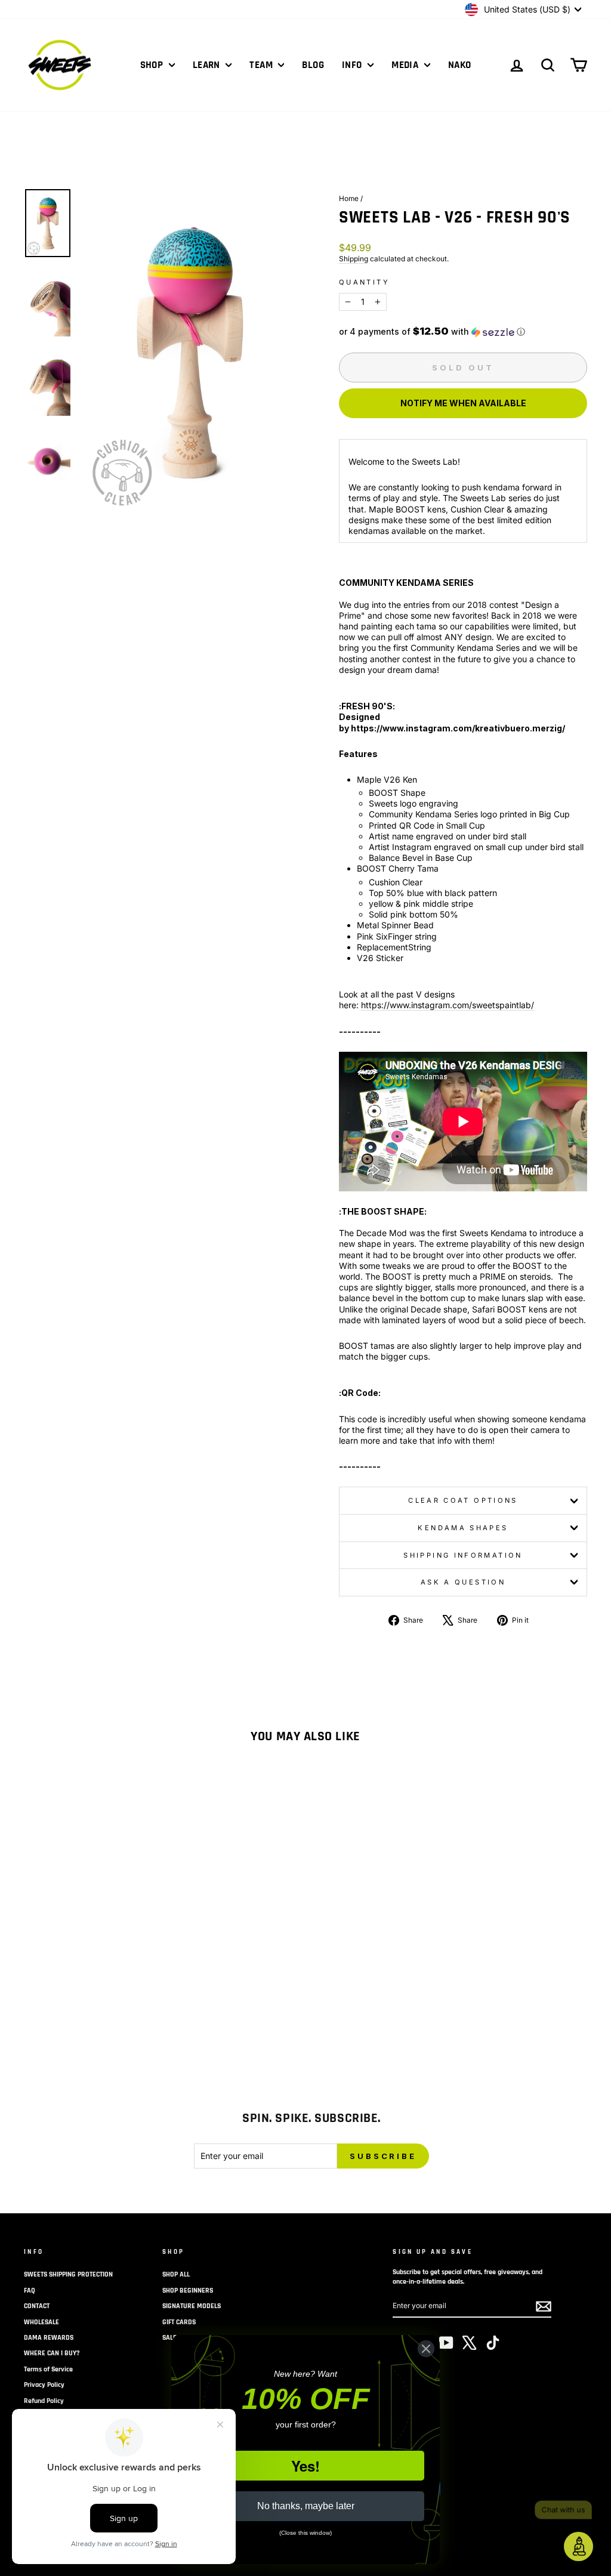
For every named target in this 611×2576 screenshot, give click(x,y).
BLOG (313, 65)
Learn (208, 65)
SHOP (153, 65)
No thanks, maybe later (306, 2506)
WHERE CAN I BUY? (52, 2353)
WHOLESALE (41, 2322)
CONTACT (37, 2306)
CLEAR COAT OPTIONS (463, 1500)
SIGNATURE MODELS (192, 2306)
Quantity (364, 282)
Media (406, 65)
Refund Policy (44, 2401)
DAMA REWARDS (49, 2338)
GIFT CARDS (179, 2322)
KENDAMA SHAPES (463, 1528)
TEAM (262, 65)
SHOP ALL (176, 2274)
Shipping (354, 259)
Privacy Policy (44, 2385)
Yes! (305, 2466)
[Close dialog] (426, 2349)
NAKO (460, 65)
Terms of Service (48, 2369)
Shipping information (463, 1555)
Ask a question (463, 1582)
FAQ (30, 2291)
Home (349, 198)
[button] (463, 332)
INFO (353, 65)
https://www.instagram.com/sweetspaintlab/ (448, 1005)
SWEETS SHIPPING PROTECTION (68, 2274)
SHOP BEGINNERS (188, 2291)
